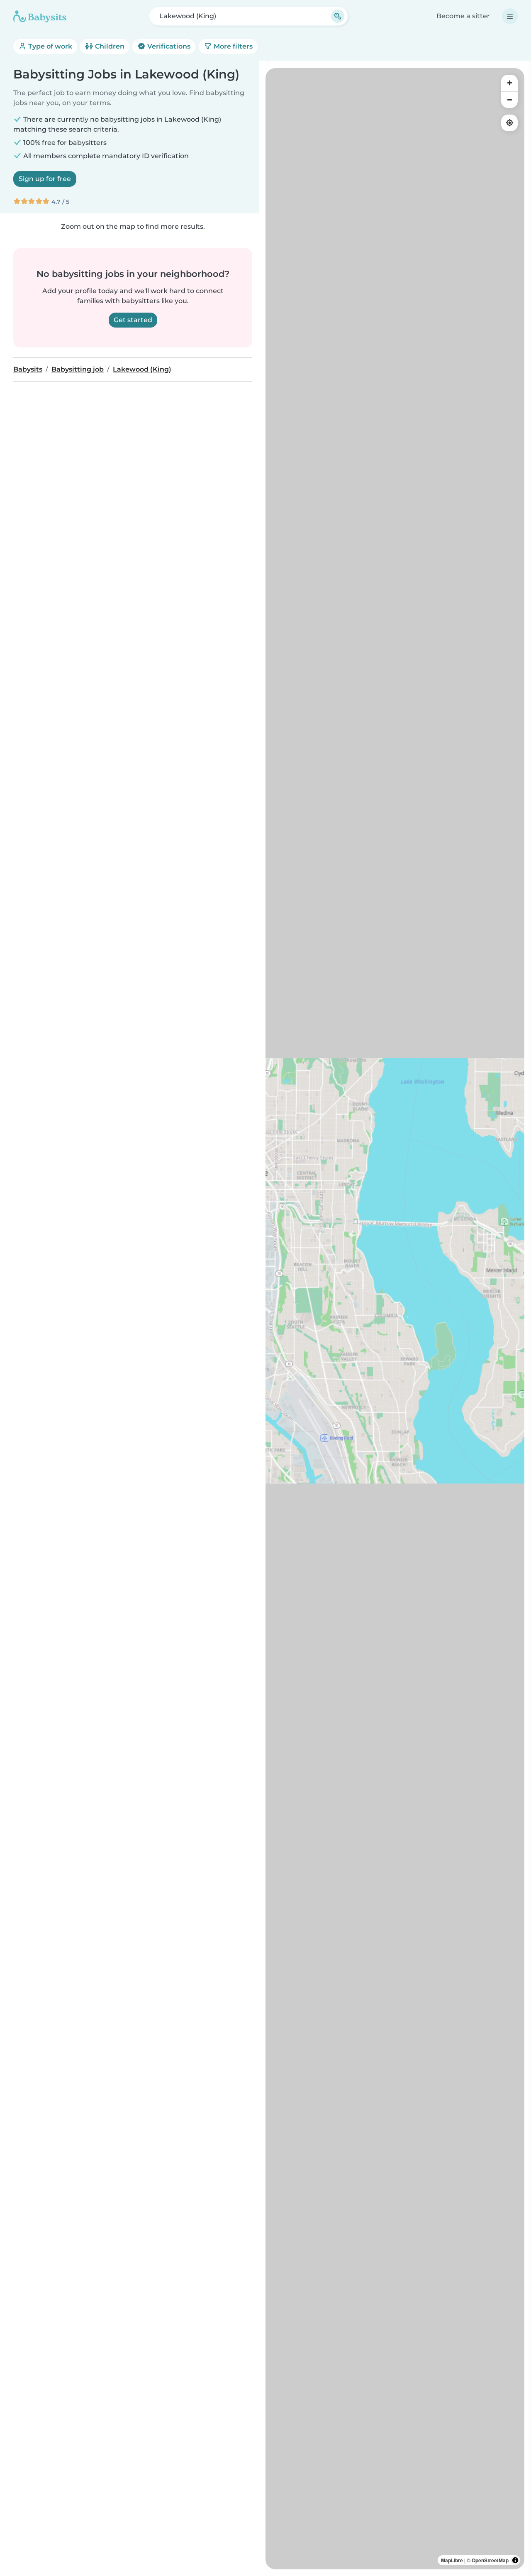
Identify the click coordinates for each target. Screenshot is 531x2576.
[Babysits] (40, 16)
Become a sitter (463, 16)
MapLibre (452, 2560)
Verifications (168, 46)
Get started (133, 320)
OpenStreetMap (490, 2560)
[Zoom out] (509, 100)
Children (109, 46)
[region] (395, 1319)
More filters (232, 46)
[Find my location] (509, 123)
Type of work (49, 46)
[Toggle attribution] (515, 2560)
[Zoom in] (509, 83)
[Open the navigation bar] (510, 16)
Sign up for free (45, 179)
